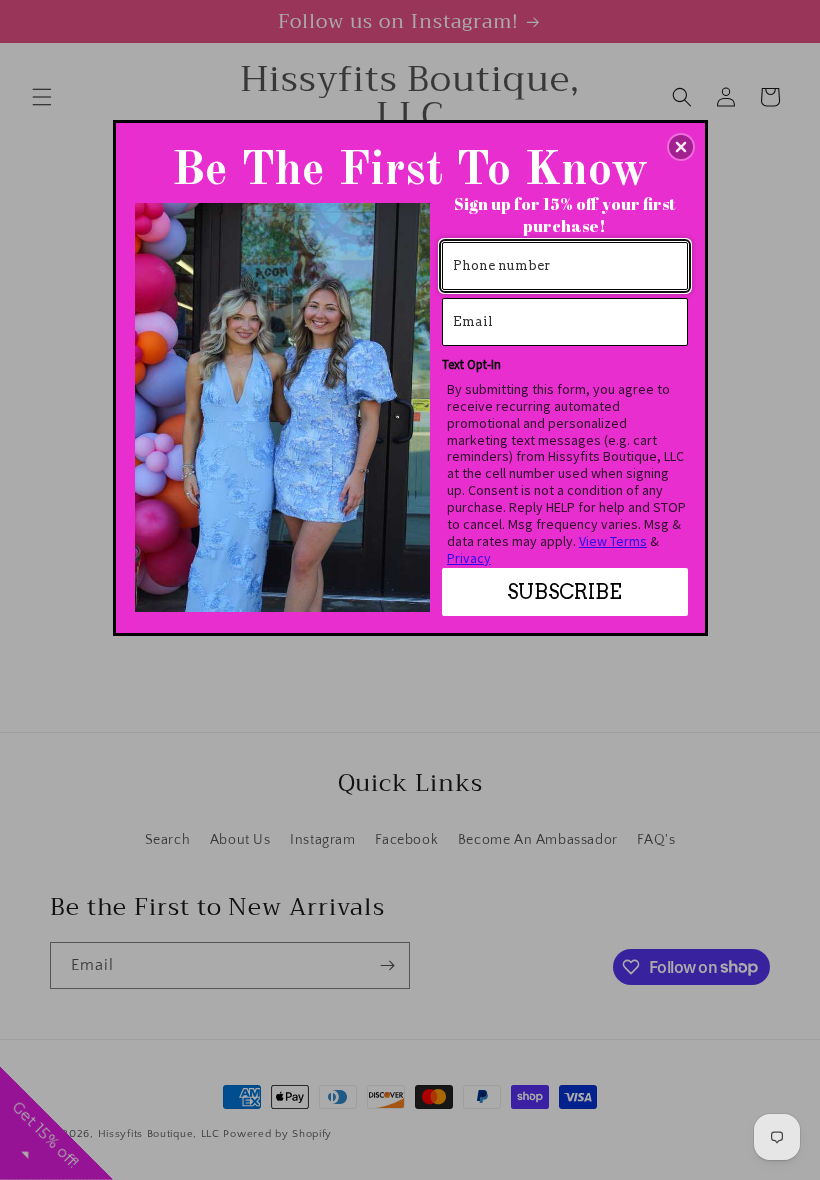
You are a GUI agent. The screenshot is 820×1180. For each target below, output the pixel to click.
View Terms (613, 541)
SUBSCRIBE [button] (564, 592)
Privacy (469, 558)
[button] (681, 147)
